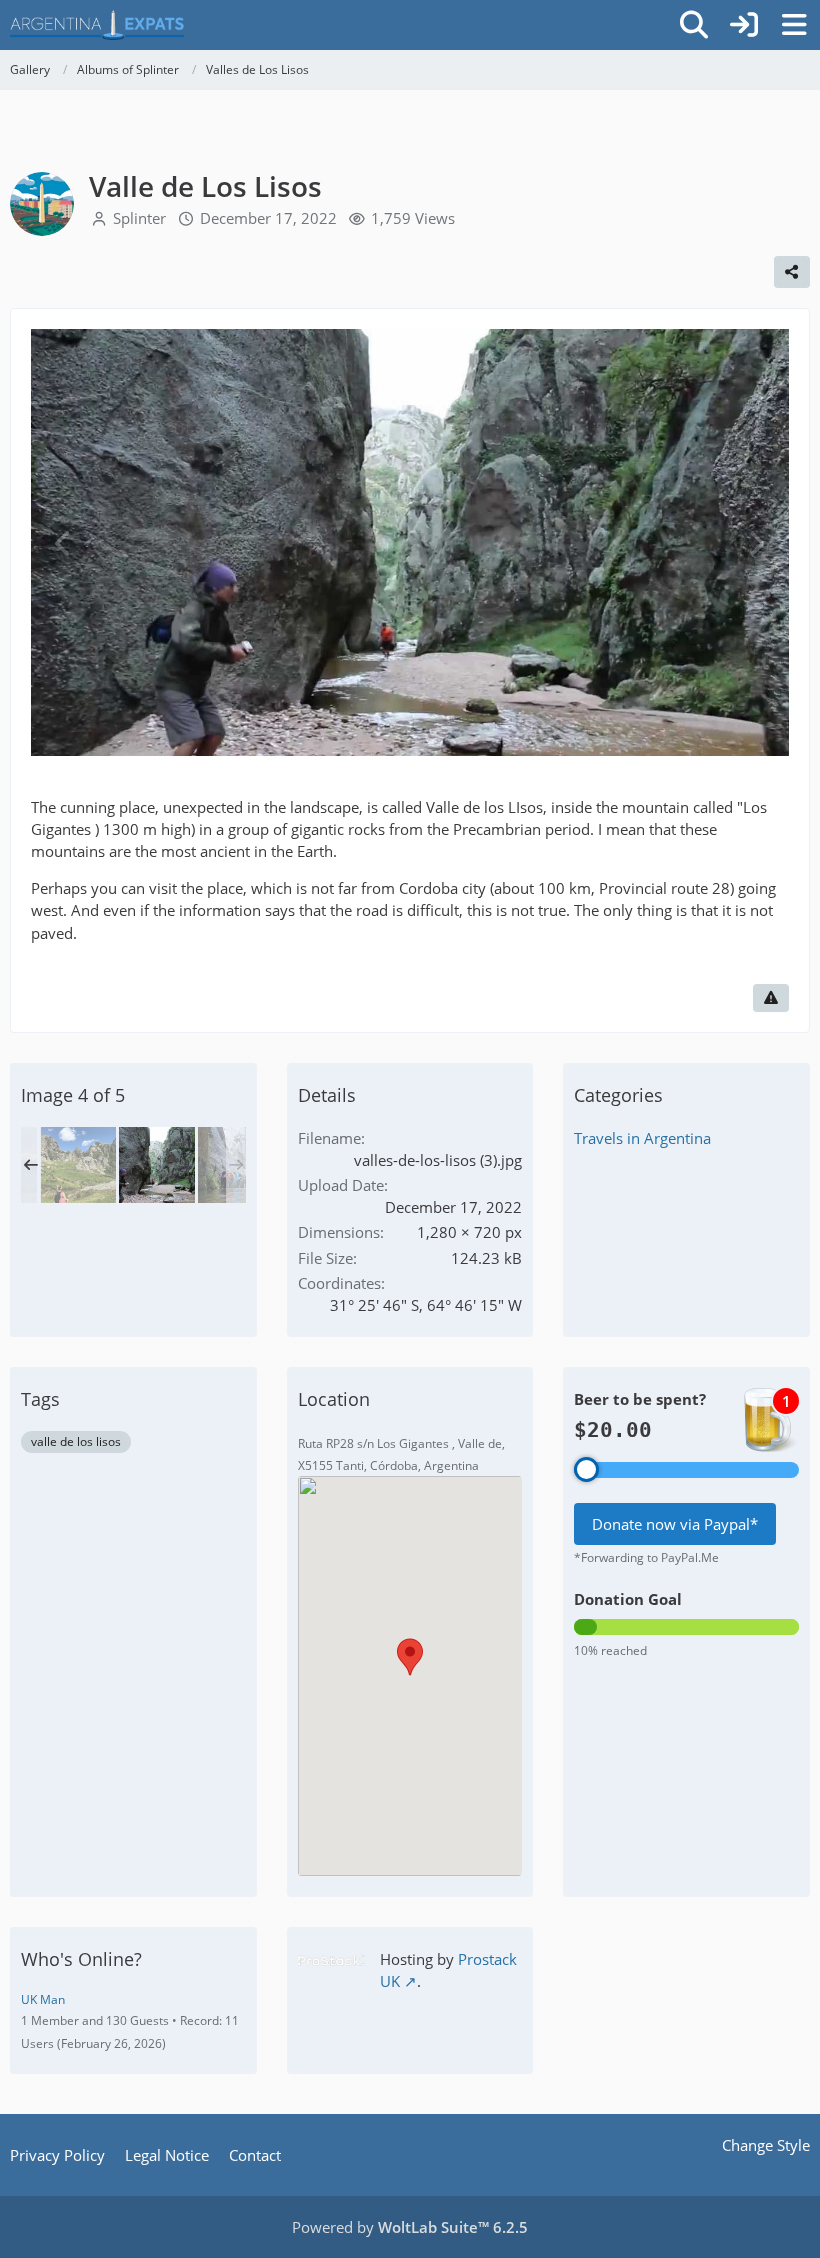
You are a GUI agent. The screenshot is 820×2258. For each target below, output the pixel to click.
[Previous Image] (64, 544)
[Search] (694, 25)
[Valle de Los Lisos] (78, 1165)
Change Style (766, 2145)
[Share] (792, 272)
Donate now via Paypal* (675, 1524)
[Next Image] (756, 544)
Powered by (410, 2227)
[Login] (744, 25)
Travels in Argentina (642, 1138)
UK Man (43, 1999)
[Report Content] (771, 998)
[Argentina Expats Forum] (97, 25)
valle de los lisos (76, 1441)
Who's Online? (81, 1959)
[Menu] (794, 25)
